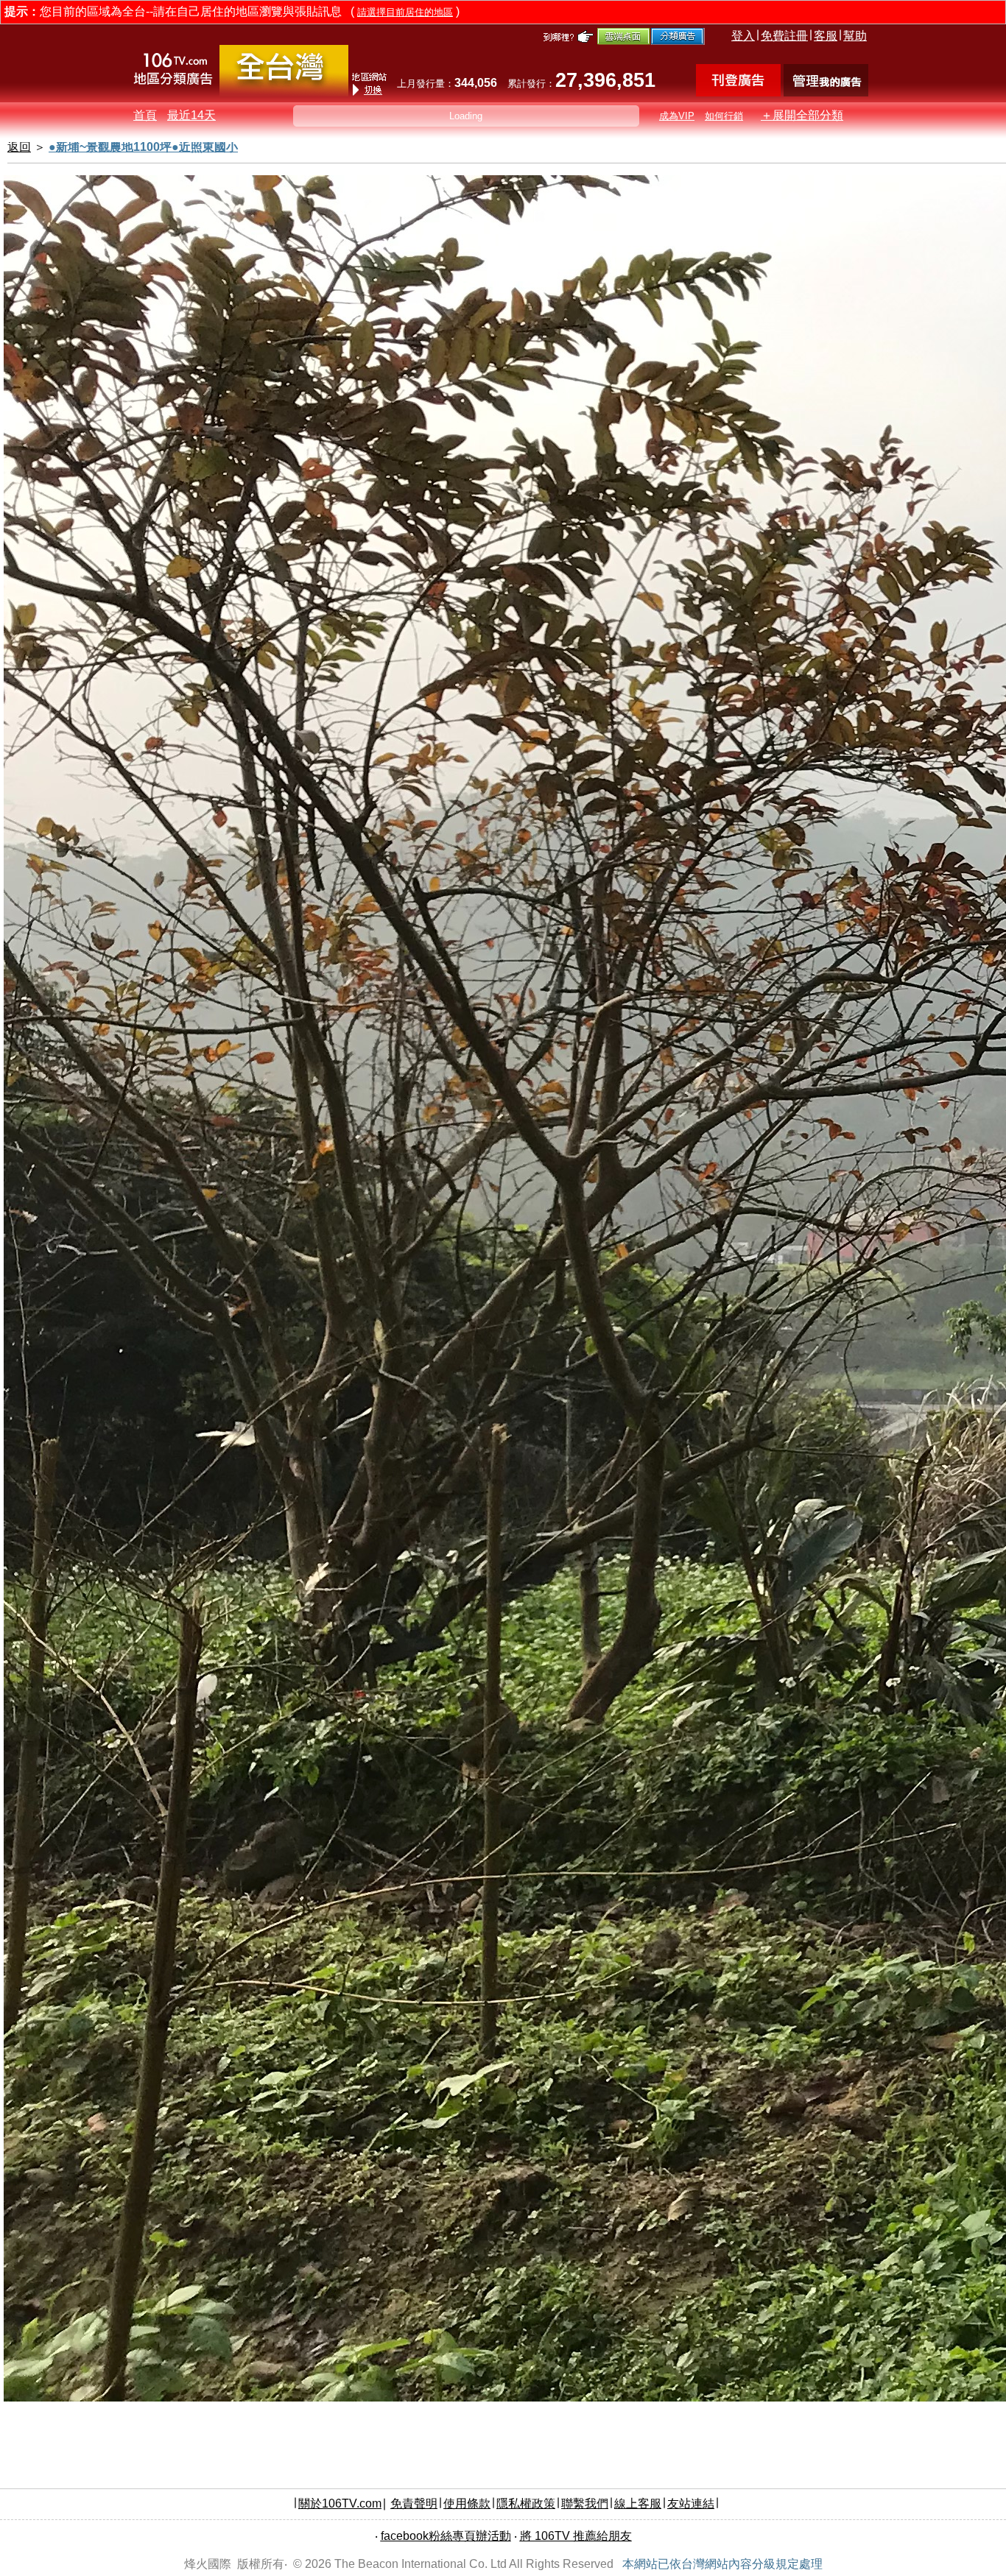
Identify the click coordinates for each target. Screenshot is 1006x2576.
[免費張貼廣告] (738, 92)
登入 (743, 36)
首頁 (145, 115)
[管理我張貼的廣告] (826, 92)
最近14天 (191, 115)
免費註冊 (784, 36)
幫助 (855, 36)
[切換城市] (284, 93)
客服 (826, 36)
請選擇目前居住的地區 (405, 12)
